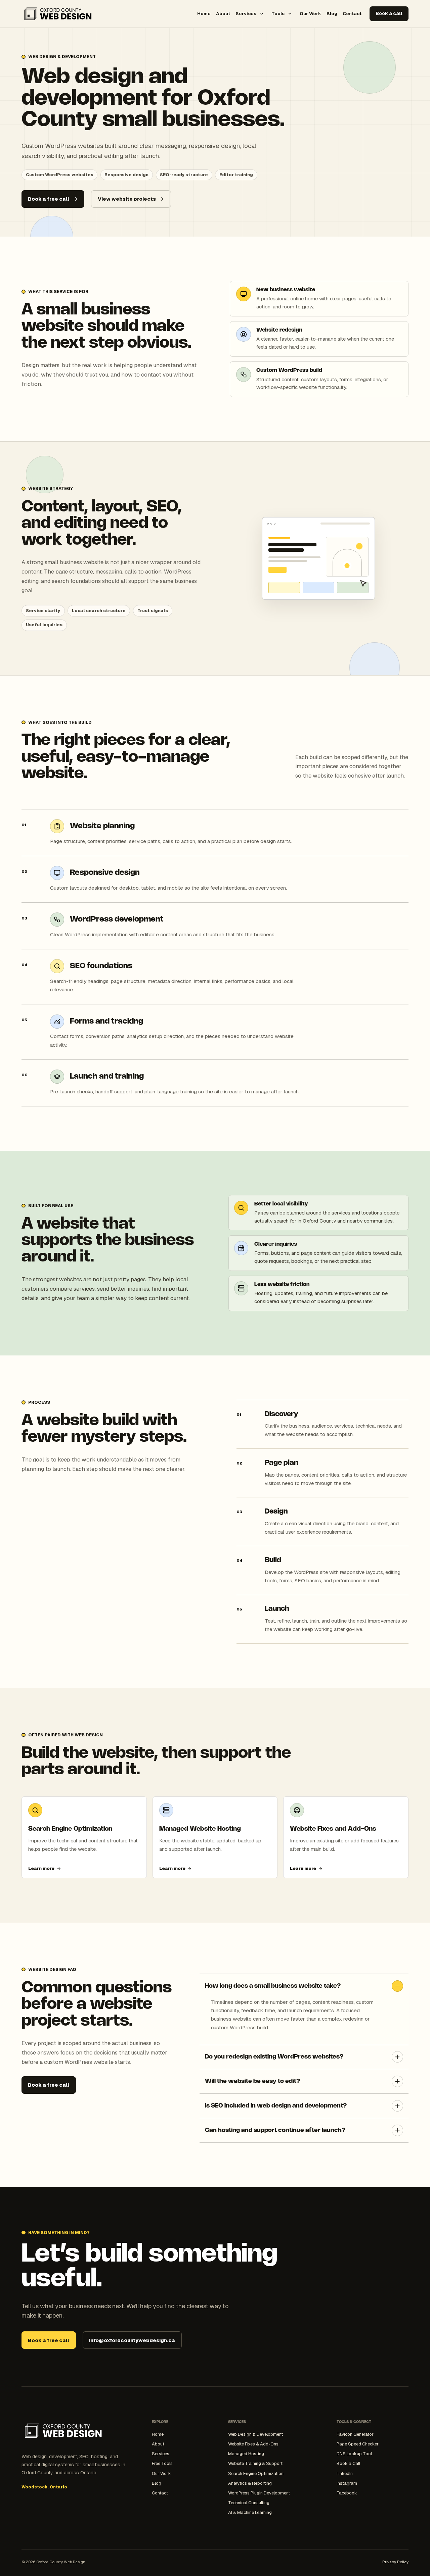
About (223, 13)
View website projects (127, 199)
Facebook (347, 2493)
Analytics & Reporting (250, 2483)
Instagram (347, 2483)
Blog (332, 13)
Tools (278, 13)
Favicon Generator (355, 2434)
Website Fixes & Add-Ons (253, 2444)
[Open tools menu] (290, 14)
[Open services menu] (262, 14)
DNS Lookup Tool (354, 2454)
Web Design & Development (255, 2434)
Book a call (389, 13)
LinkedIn (345, 2473)
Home (204, 13)
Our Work (310, 13)
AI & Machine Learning (250, 2512)
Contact (352, 13)
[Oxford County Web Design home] (58, 14)
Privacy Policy (395, 2562)
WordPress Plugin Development (259, 2493)
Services (246, 13)
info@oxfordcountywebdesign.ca (132, 2340)
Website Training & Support (255, 2463)
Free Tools (162, 2463)
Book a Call (348, 2463)
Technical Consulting (249, 2503)
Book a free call (49, 199)
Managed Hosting (246, 2454)
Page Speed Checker (358, 2444)
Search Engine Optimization (256, 2473)
